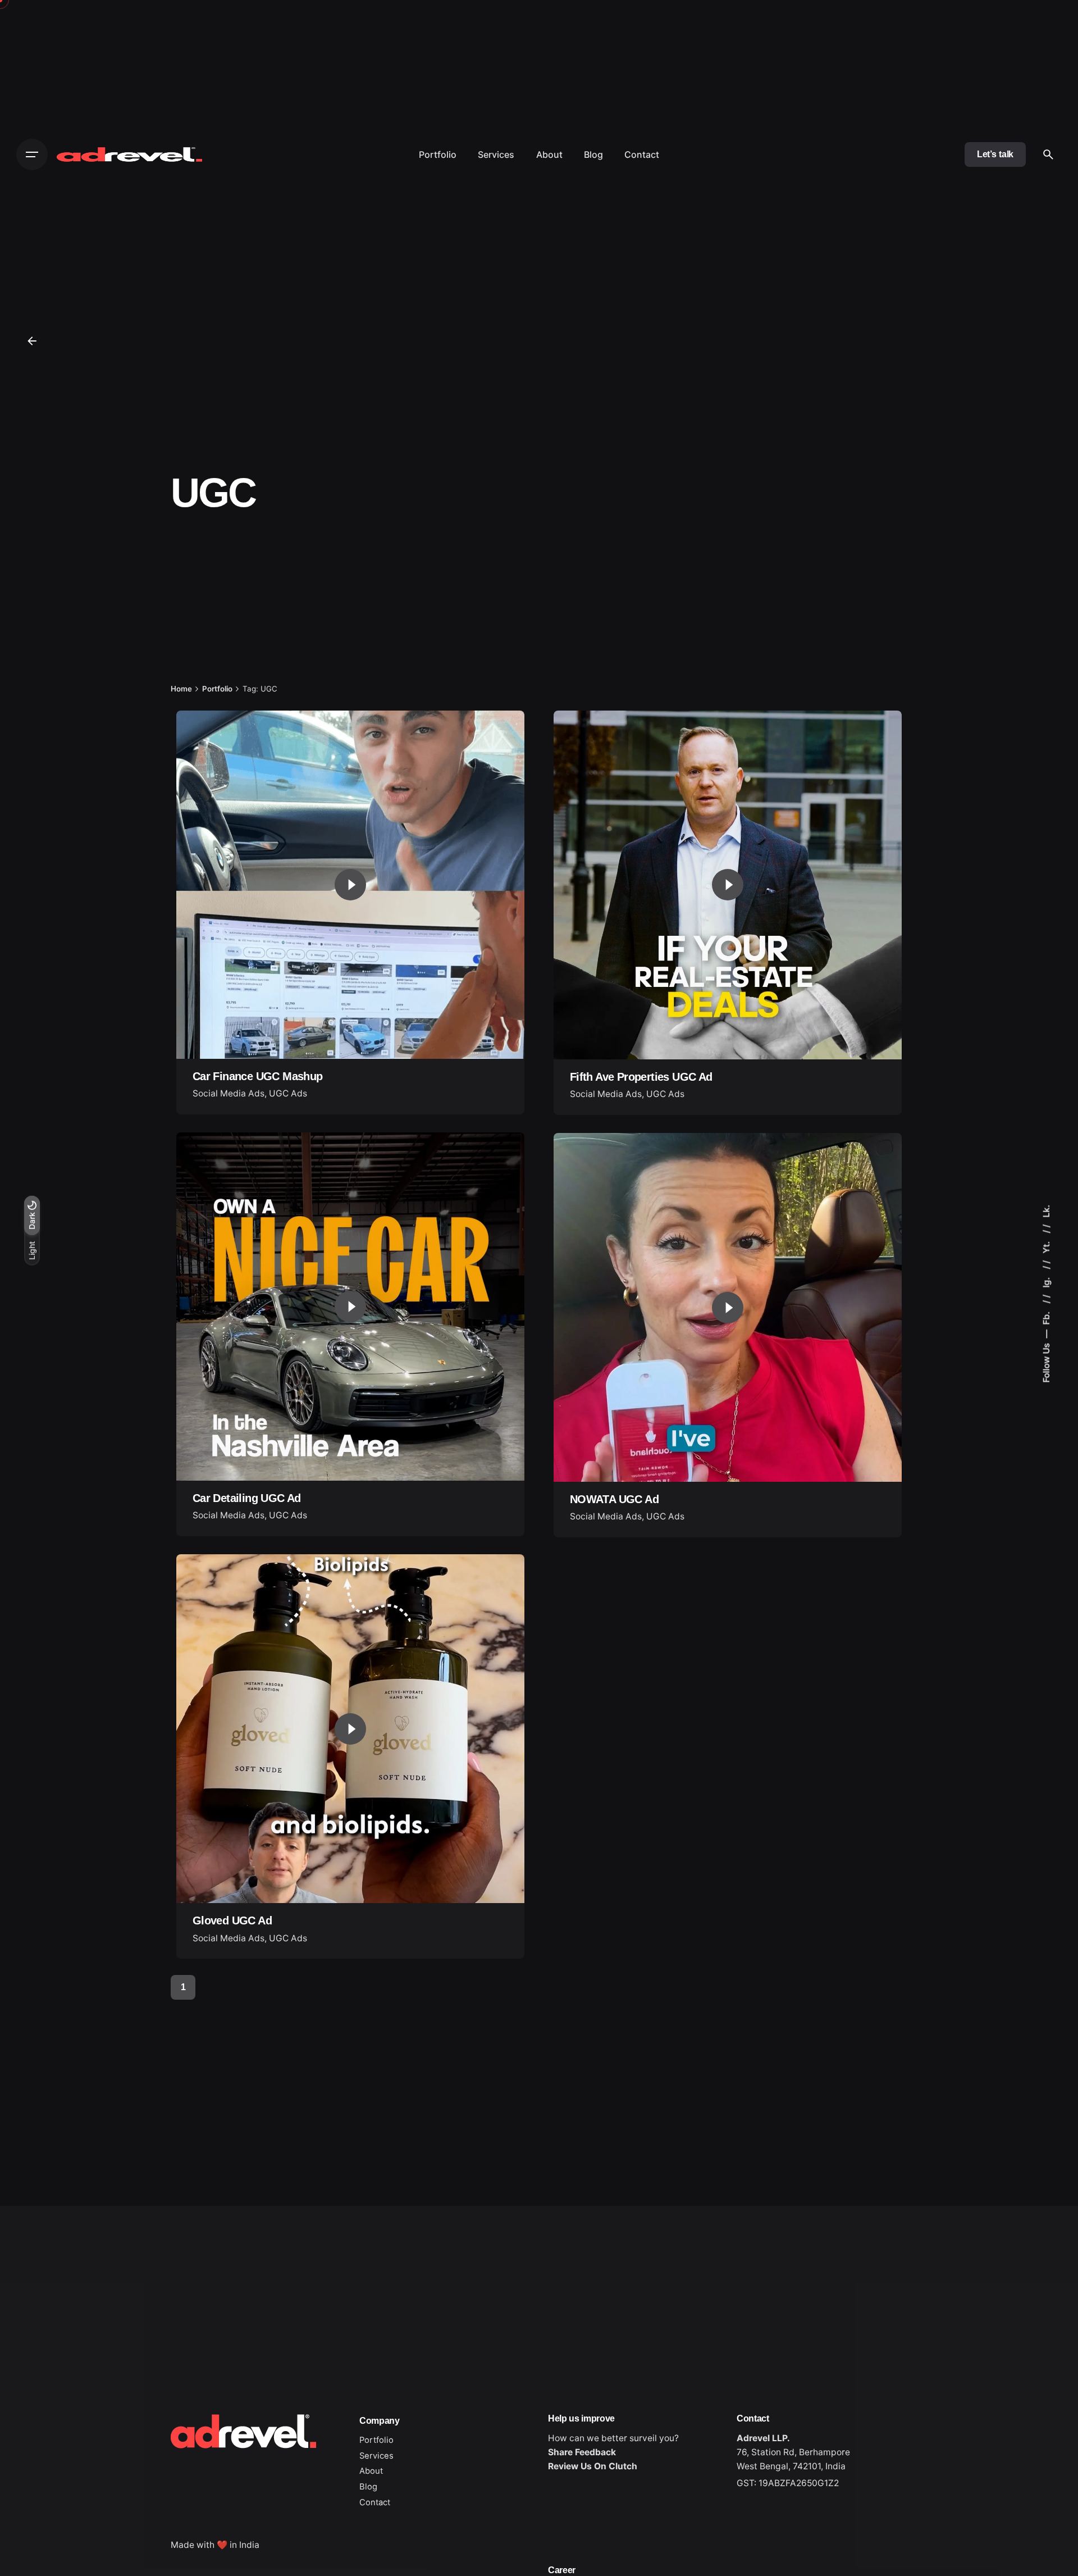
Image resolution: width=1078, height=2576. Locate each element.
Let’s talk (995, 154)
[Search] (1048, 154)
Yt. (1046, 1246)
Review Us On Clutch (593, 2466)
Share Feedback (582, 2452)
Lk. (1046, 1211)
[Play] (350, 885)
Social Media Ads (229, 1093)
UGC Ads (288, 1093)
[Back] (32, 341)
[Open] (208, 739)
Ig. (1046, 1282)
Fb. (1046, 1317)
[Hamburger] (32, 154)
